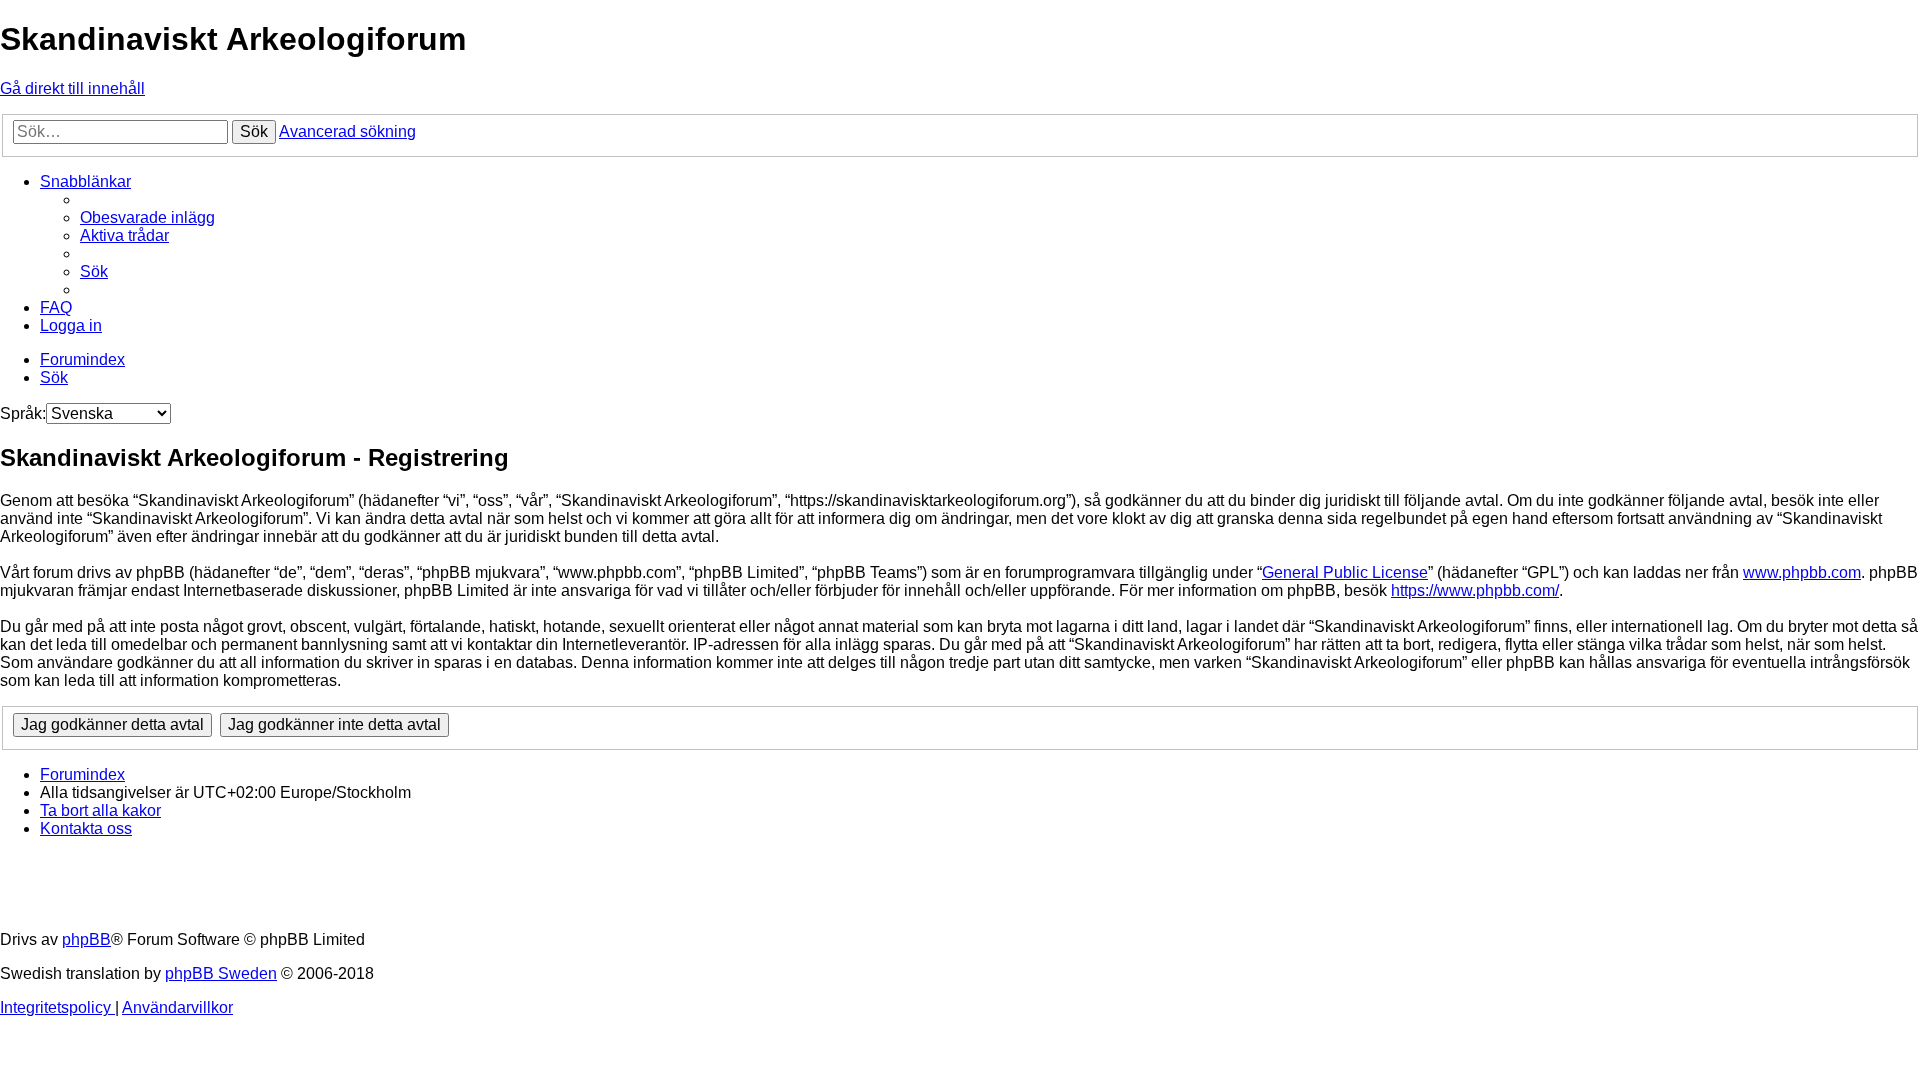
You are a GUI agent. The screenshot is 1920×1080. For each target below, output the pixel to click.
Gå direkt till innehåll (72, 88)
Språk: (23, 413)
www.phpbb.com (1802, 572)
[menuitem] (147, 217)
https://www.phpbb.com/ (1475, 590)
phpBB (86, 939)
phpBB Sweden (221, 973)
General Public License (1345, 572)
